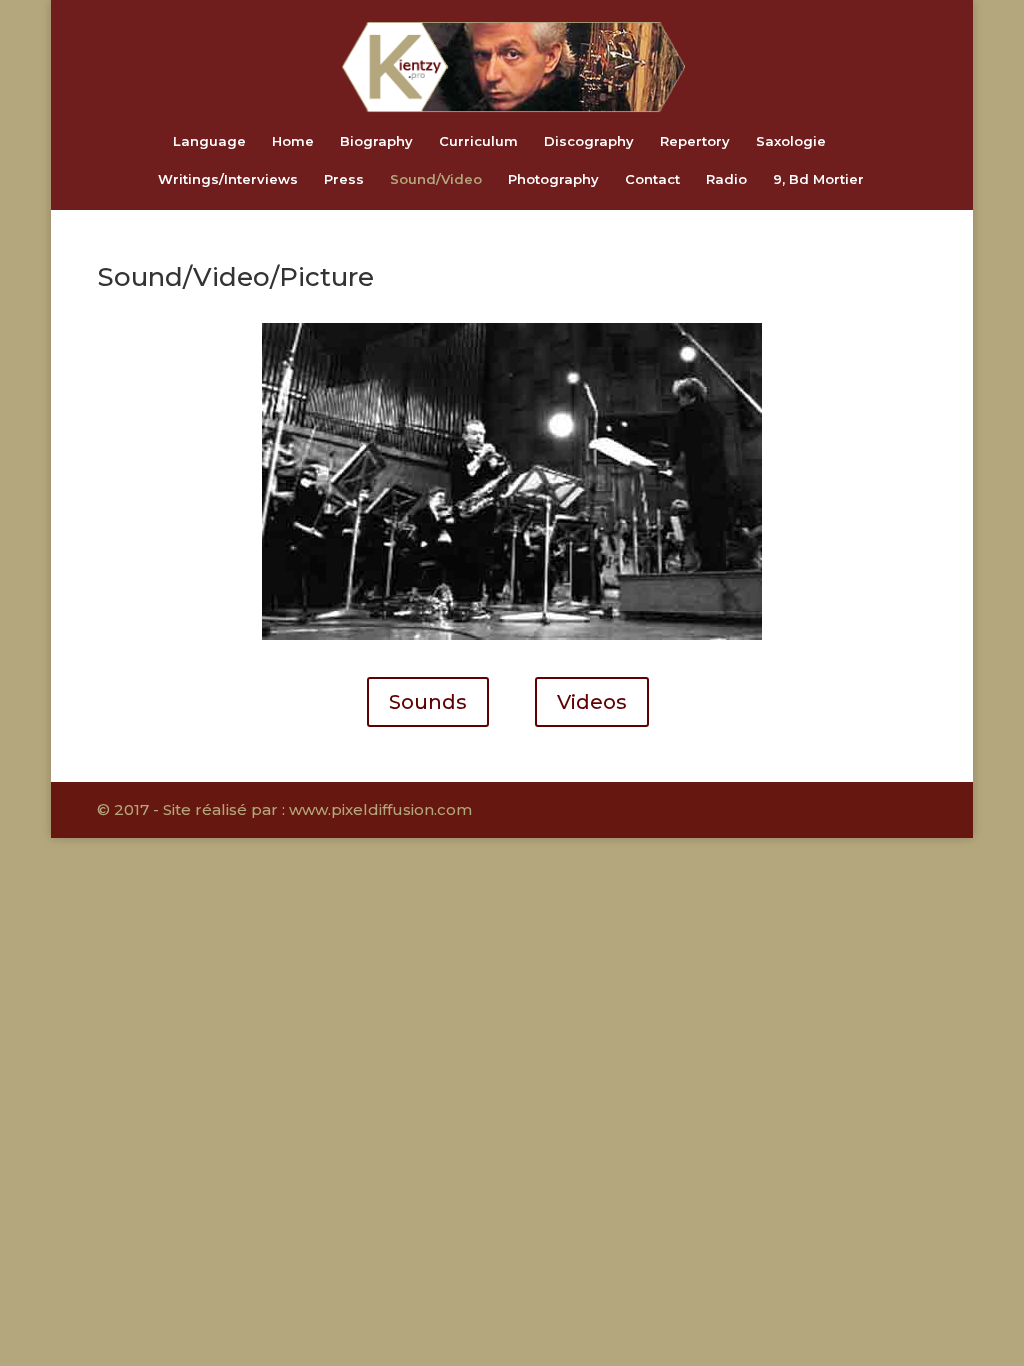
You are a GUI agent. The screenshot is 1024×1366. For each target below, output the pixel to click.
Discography (589, 141)
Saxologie (791, 141)
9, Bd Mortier (818, 179)
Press (344, 179)
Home (293, 141)
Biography (376, 141)
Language (209, 141)
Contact (652, 179)
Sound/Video (436, 179)
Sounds (428, 702)
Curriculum (478, 141)
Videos (592, 702)
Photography (553, 179)
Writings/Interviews (228, 179)
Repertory (695, 141)
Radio (726, 179)
